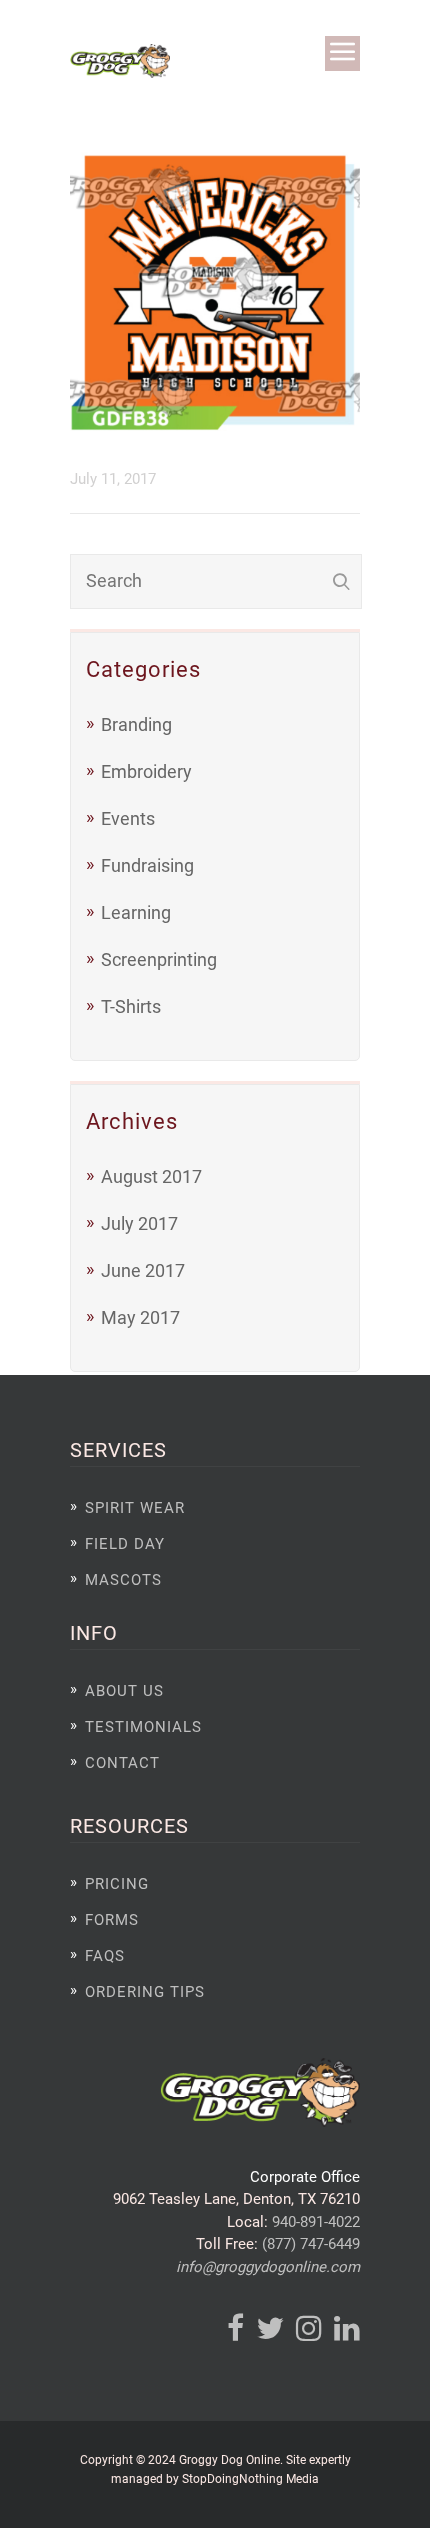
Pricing (117, 1884)
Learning (136, 912)
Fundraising (147, 865)
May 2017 (140, 1317)
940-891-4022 (316, 2222)
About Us (124, 1691)
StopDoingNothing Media (250, 2478)
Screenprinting (159, 959)
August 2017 (151, 1176)
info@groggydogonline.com (268, 2267)
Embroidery (146, 771)
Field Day (125, 1544)
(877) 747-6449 (311, 2244)
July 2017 (139, 1223)
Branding (136, 724)
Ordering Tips (145, 1992)
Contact (122, 1763)
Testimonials (143, 1727)
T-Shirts (131, 1006)
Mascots (123, 1580)
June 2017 (143, 1270)
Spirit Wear (135, 1508)
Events (128, 818)
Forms (112, 1920)
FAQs (105, 1956)
